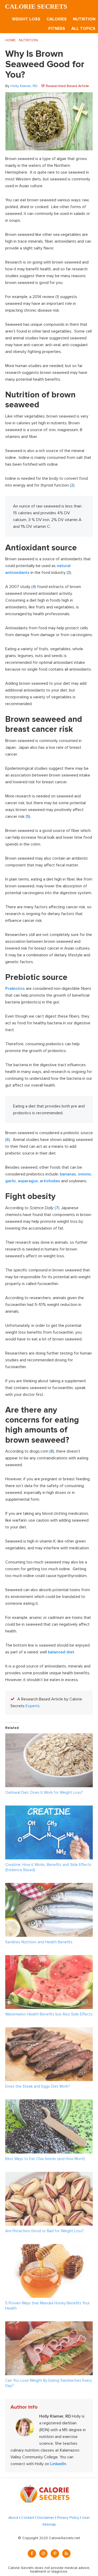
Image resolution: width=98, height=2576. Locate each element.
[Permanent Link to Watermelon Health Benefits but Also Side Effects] (49, 1958)
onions (84, 1174)
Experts (33, 1706)
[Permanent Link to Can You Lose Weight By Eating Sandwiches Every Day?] (49, 2325)
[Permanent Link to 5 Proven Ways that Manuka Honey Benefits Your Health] (49, 2247)
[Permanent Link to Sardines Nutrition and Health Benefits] (49, 1886)
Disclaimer (46, 2518)
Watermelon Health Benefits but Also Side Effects (49, 2014)
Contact (28, 2518)
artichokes (50, 1181)
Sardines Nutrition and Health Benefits (39, 1942)
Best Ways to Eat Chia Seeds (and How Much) (45, 2159)
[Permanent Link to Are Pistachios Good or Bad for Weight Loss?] (49, 2175)
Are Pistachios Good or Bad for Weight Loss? (44, 2231)
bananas (68, 1174)
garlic (11, 1181)
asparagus (28, 1181)
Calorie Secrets (36, 6)
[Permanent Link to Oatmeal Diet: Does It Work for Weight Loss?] (49, 1737)
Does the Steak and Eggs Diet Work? (38, 2086)
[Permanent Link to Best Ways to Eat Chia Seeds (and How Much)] (49, 2103)
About (13, 2518)
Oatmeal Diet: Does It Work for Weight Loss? (44, 1792)
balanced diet (61, 1652)
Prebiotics (15, 989)
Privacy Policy (68, 2518)
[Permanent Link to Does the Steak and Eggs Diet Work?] (49, 2031)
